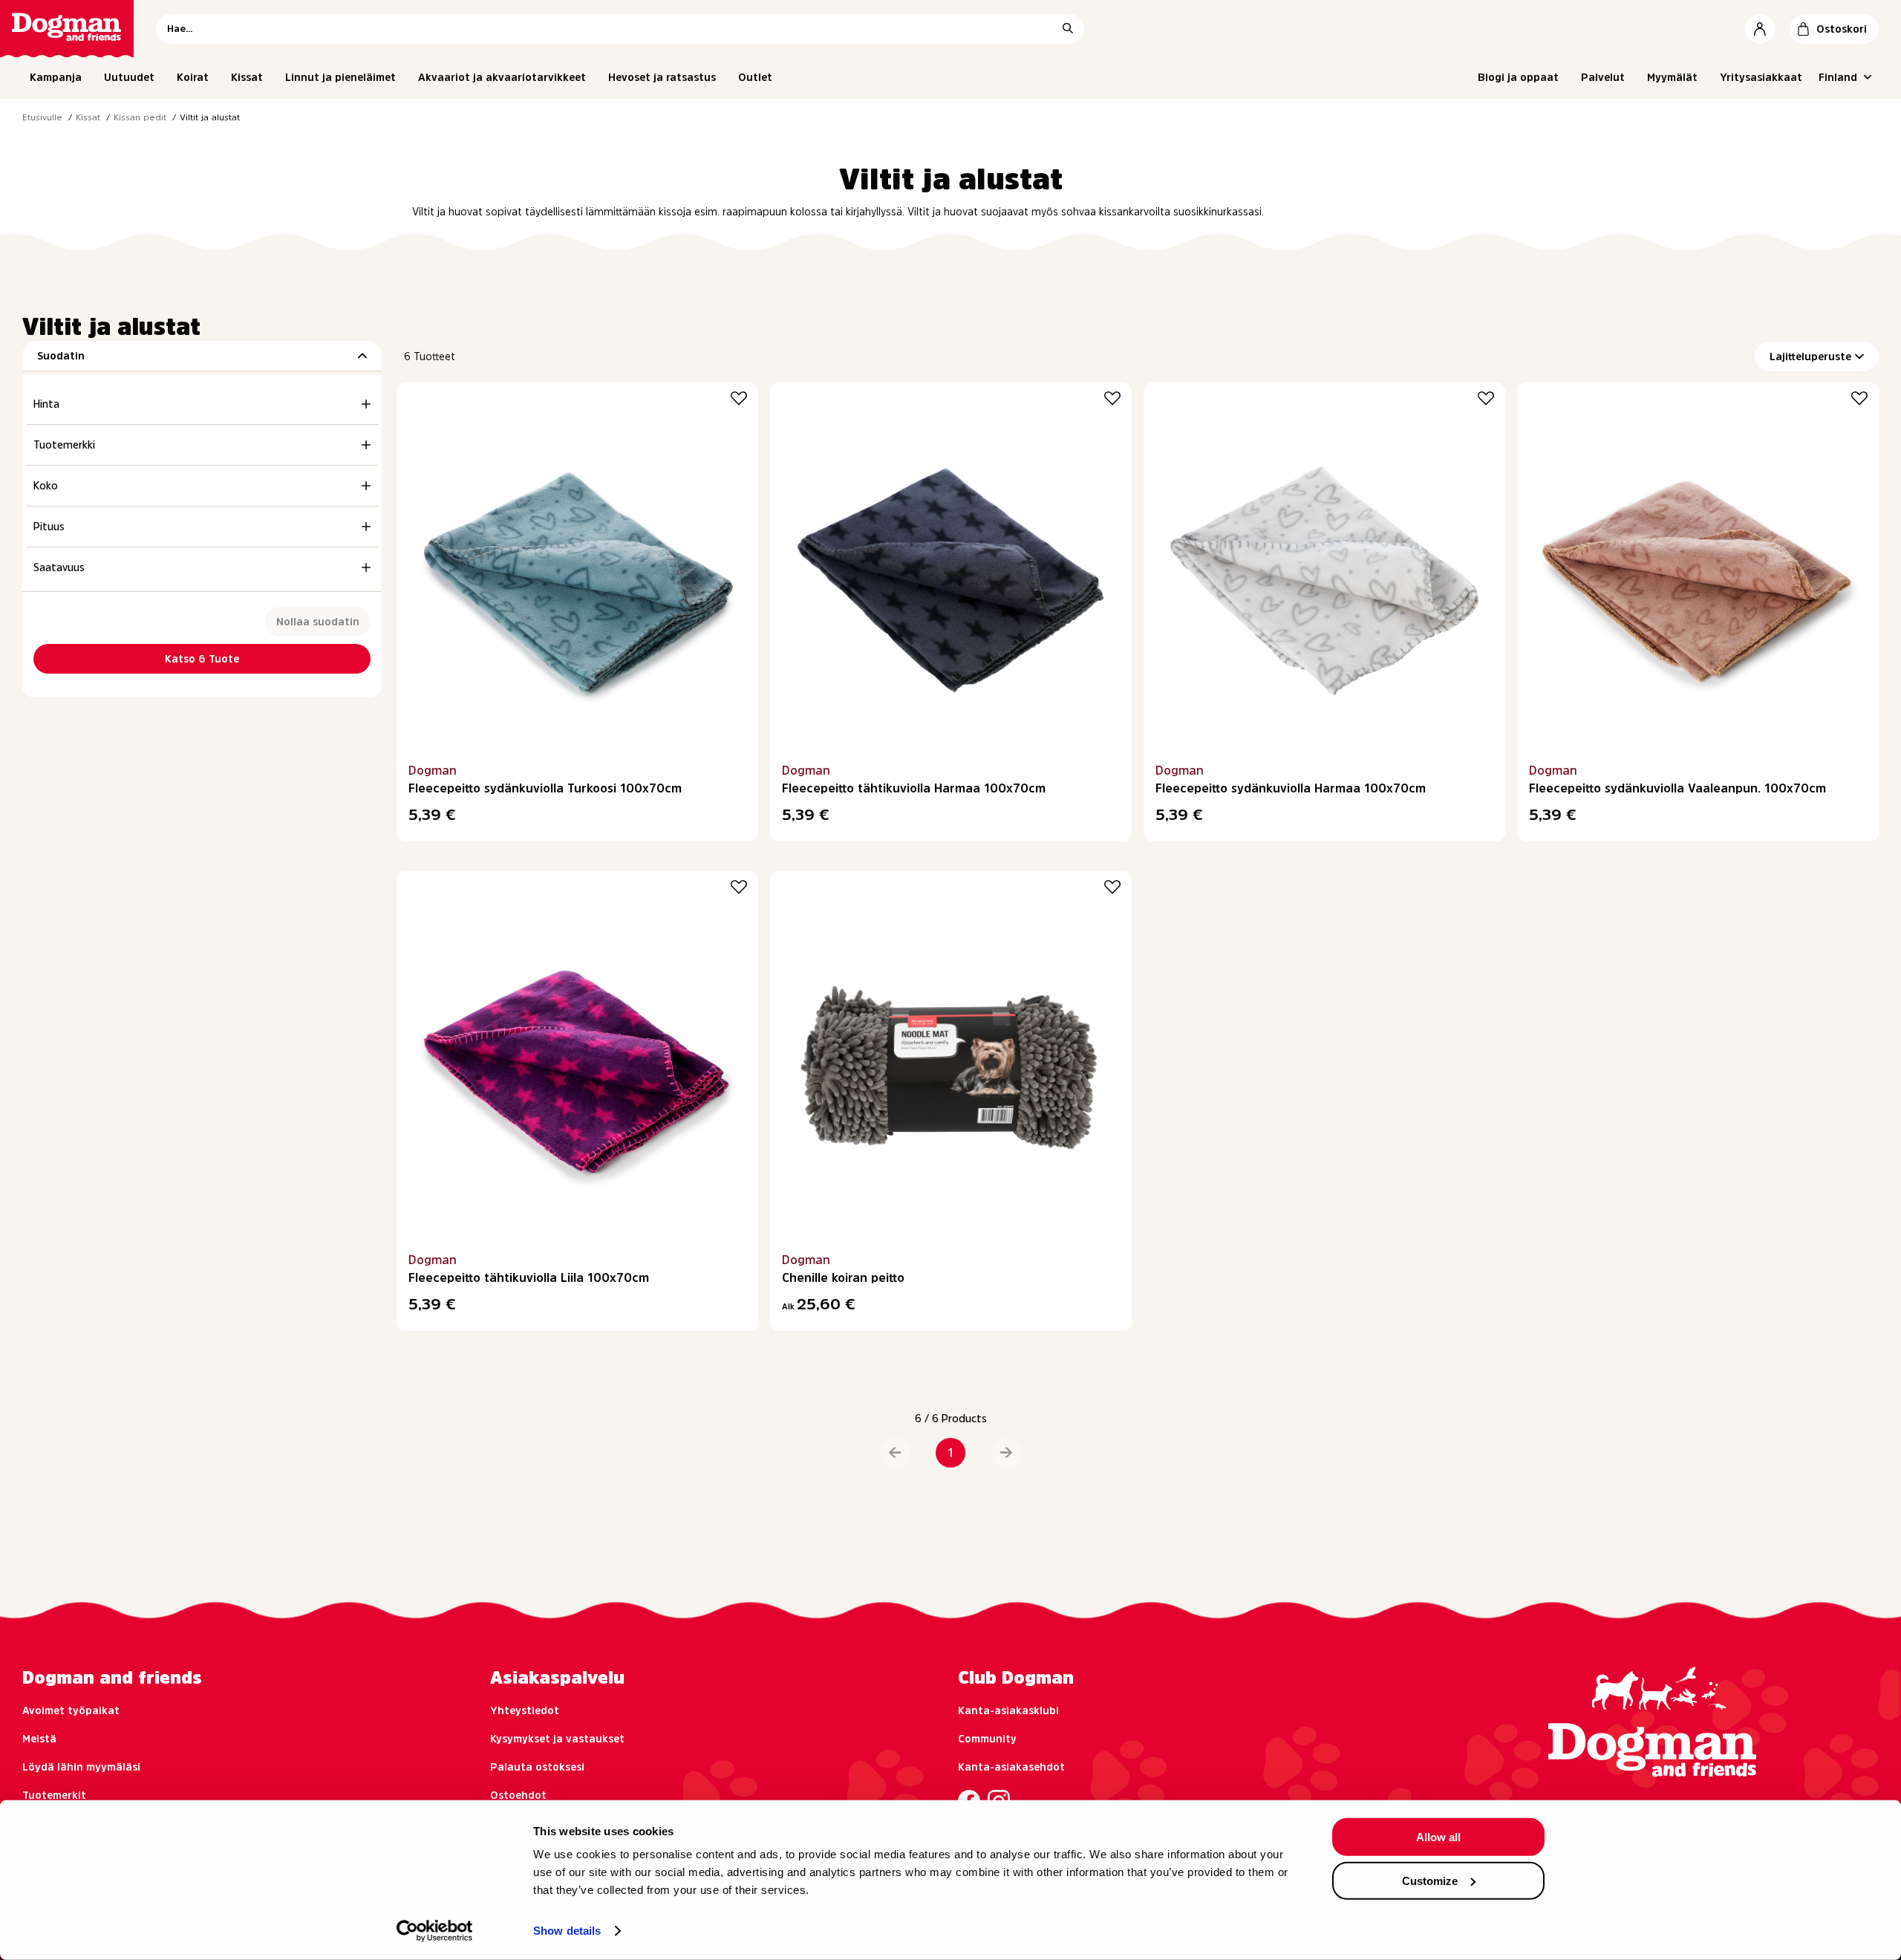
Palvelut (1603, 77)
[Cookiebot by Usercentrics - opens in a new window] (435, 1931)
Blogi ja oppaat (1518, 77)
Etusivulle (42, 117)
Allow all (1438, 1837)
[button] (895, 1453)
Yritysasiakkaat (1761, 77)
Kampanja (56, 77)
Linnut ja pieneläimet (340, 77)
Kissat (247, 77)
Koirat (193, 77)
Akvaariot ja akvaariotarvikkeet (502, 77)
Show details (567, 1931)
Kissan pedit (140, 117)
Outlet (755, 77)
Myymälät (1672, 77)
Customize (1430, 1880)
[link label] (67, 29)
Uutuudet (129, 77)
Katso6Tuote (202, 659)
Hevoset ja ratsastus (662, 77)
